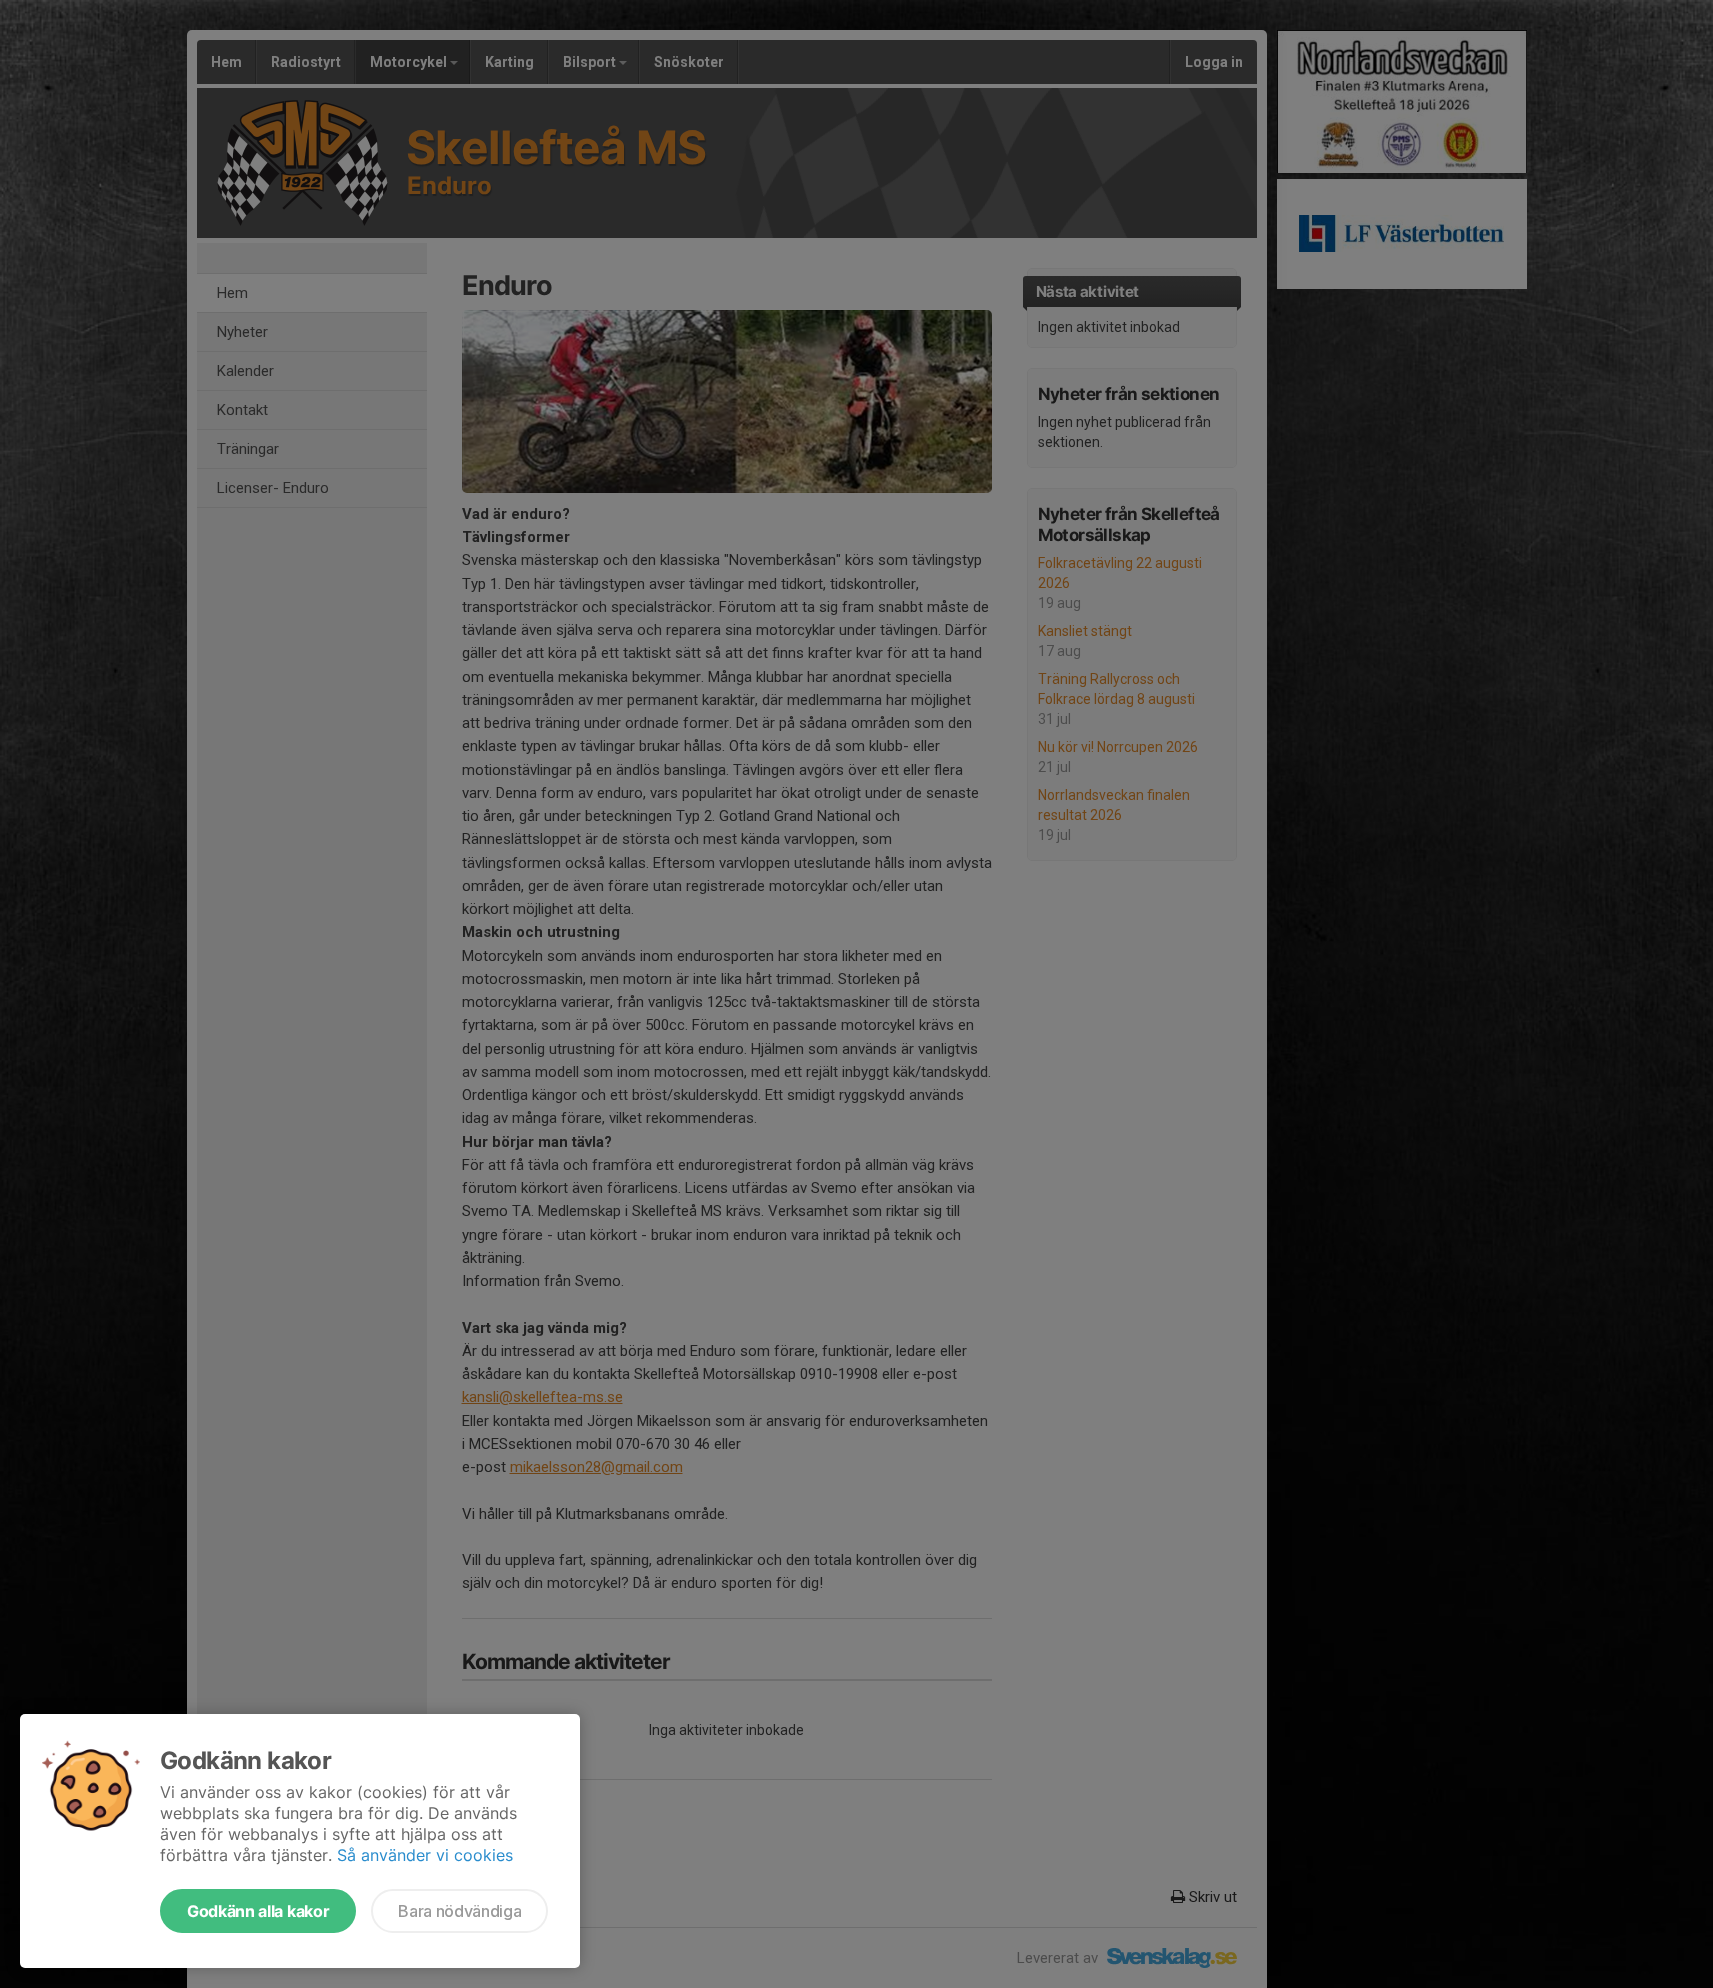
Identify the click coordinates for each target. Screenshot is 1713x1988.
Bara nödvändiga (459, 1911)
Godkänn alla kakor (258, 1911)
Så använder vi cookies (425, 1855)
